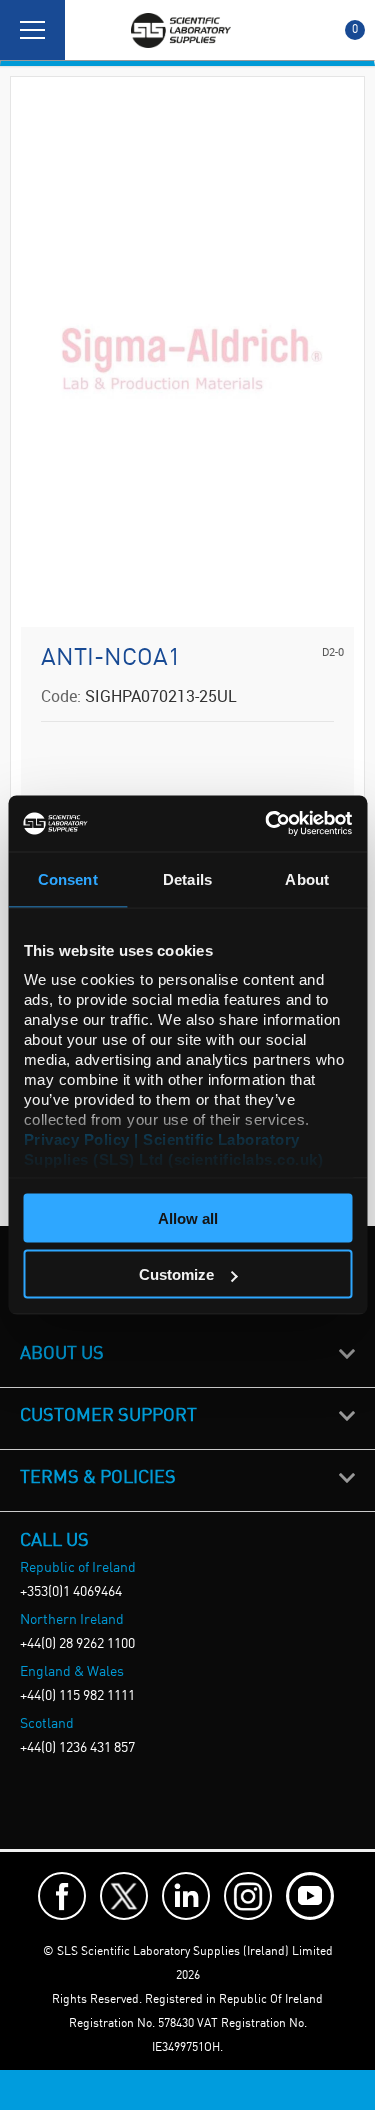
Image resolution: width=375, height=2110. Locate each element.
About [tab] (307, 878)
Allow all (188, 1217)
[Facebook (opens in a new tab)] (62, 1896)
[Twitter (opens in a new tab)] (124, 1896)
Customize (176, 1274)
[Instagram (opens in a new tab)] (248, 1896)
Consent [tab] (68, 878)
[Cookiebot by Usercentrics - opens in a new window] (267, 824)
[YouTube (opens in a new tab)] (310, 1896)
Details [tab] (187, 878)
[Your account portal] (87, 30)
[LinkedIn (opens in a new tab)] (186, 1896)
